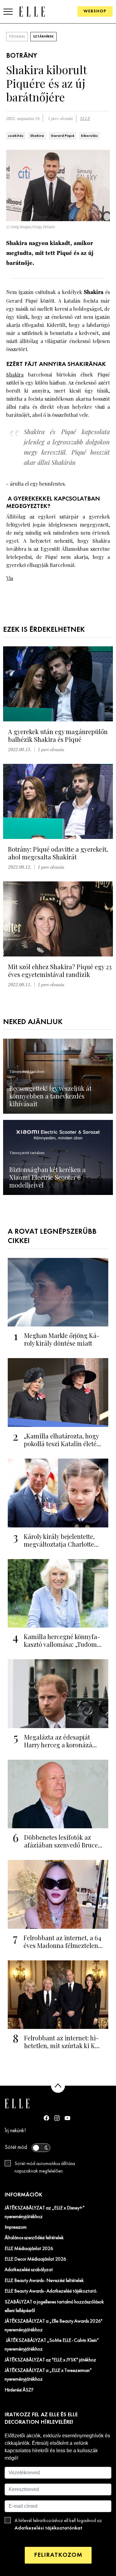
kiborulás (89, 136)
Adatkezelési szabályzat (29, 2270)
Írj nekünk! (15, 2131)
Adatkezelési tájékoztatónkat (48, 2528)
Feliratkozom (58, 2555)
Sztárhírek (43, 37)
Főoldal (17, 37)
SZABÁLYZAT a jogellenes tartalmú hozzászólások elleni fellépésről (54, 2306)
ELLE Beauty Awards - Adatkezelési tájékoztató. (51, 2291)
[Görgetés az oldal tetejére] (58, 2086)
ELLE (85, 119)
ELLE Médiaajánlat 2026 (29, 2249)
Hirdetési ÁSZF (19, 2390)
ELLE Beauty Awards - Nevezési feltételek (44, 2281)
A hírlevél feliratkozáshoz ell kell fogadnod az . (58, 2525)
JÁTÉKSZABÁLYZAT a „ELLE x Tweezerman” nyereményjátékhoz (48, 2375)
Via (10, 578)
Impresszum (16, 2227)
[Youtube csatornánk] (67, 2118)
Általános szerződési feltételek (34, 2238)
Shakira (37, 136)
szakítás (16, 136)
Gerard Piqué (62, 136)
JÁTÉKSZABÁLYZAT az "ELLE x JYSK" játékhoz (50, 2360)
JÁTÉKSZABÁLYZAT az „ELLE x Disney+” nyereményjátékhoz (45, 2213)
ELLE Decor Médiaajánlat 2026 (35, 2259)
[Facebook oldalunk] (46, 2118)
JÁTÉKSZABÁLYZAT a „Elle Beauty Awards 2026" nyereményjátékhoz (54, 2326)
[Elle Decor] (32, 11)
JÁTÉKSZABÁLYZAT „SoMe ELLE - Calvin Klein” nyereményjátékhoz (52, 2345)
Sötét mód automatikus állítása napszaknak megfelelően (45, 2168)
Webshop (95, 11)
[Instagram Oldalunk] (57, 2118)
